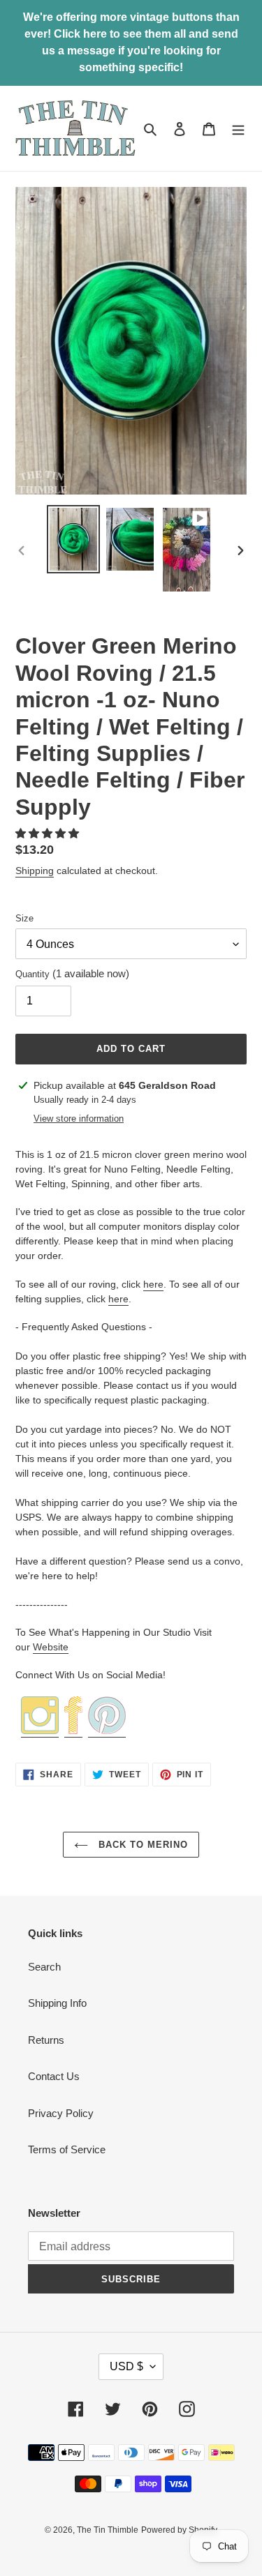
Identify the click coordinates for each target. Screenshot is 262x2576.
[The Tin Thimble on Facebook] (73, 1731)
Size (24, 918)
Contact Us (54, 2076)
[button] (49, 833)
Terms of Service (67, 2149)
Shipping (35, 871)
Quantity (72, 973)
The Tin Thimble (108, 2530)
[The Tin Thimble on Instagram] (40, 1731)
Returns (46, 2040)
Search (44, 1967)
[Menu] (238, 129)
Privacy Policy (61, 2113)
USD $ (126, 2366)
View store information (79, 1118)
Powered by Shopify (179, 2530)
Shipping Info (57, 2003)
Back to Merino (142, 1845)
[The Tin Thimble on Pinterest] (107, 1731)
